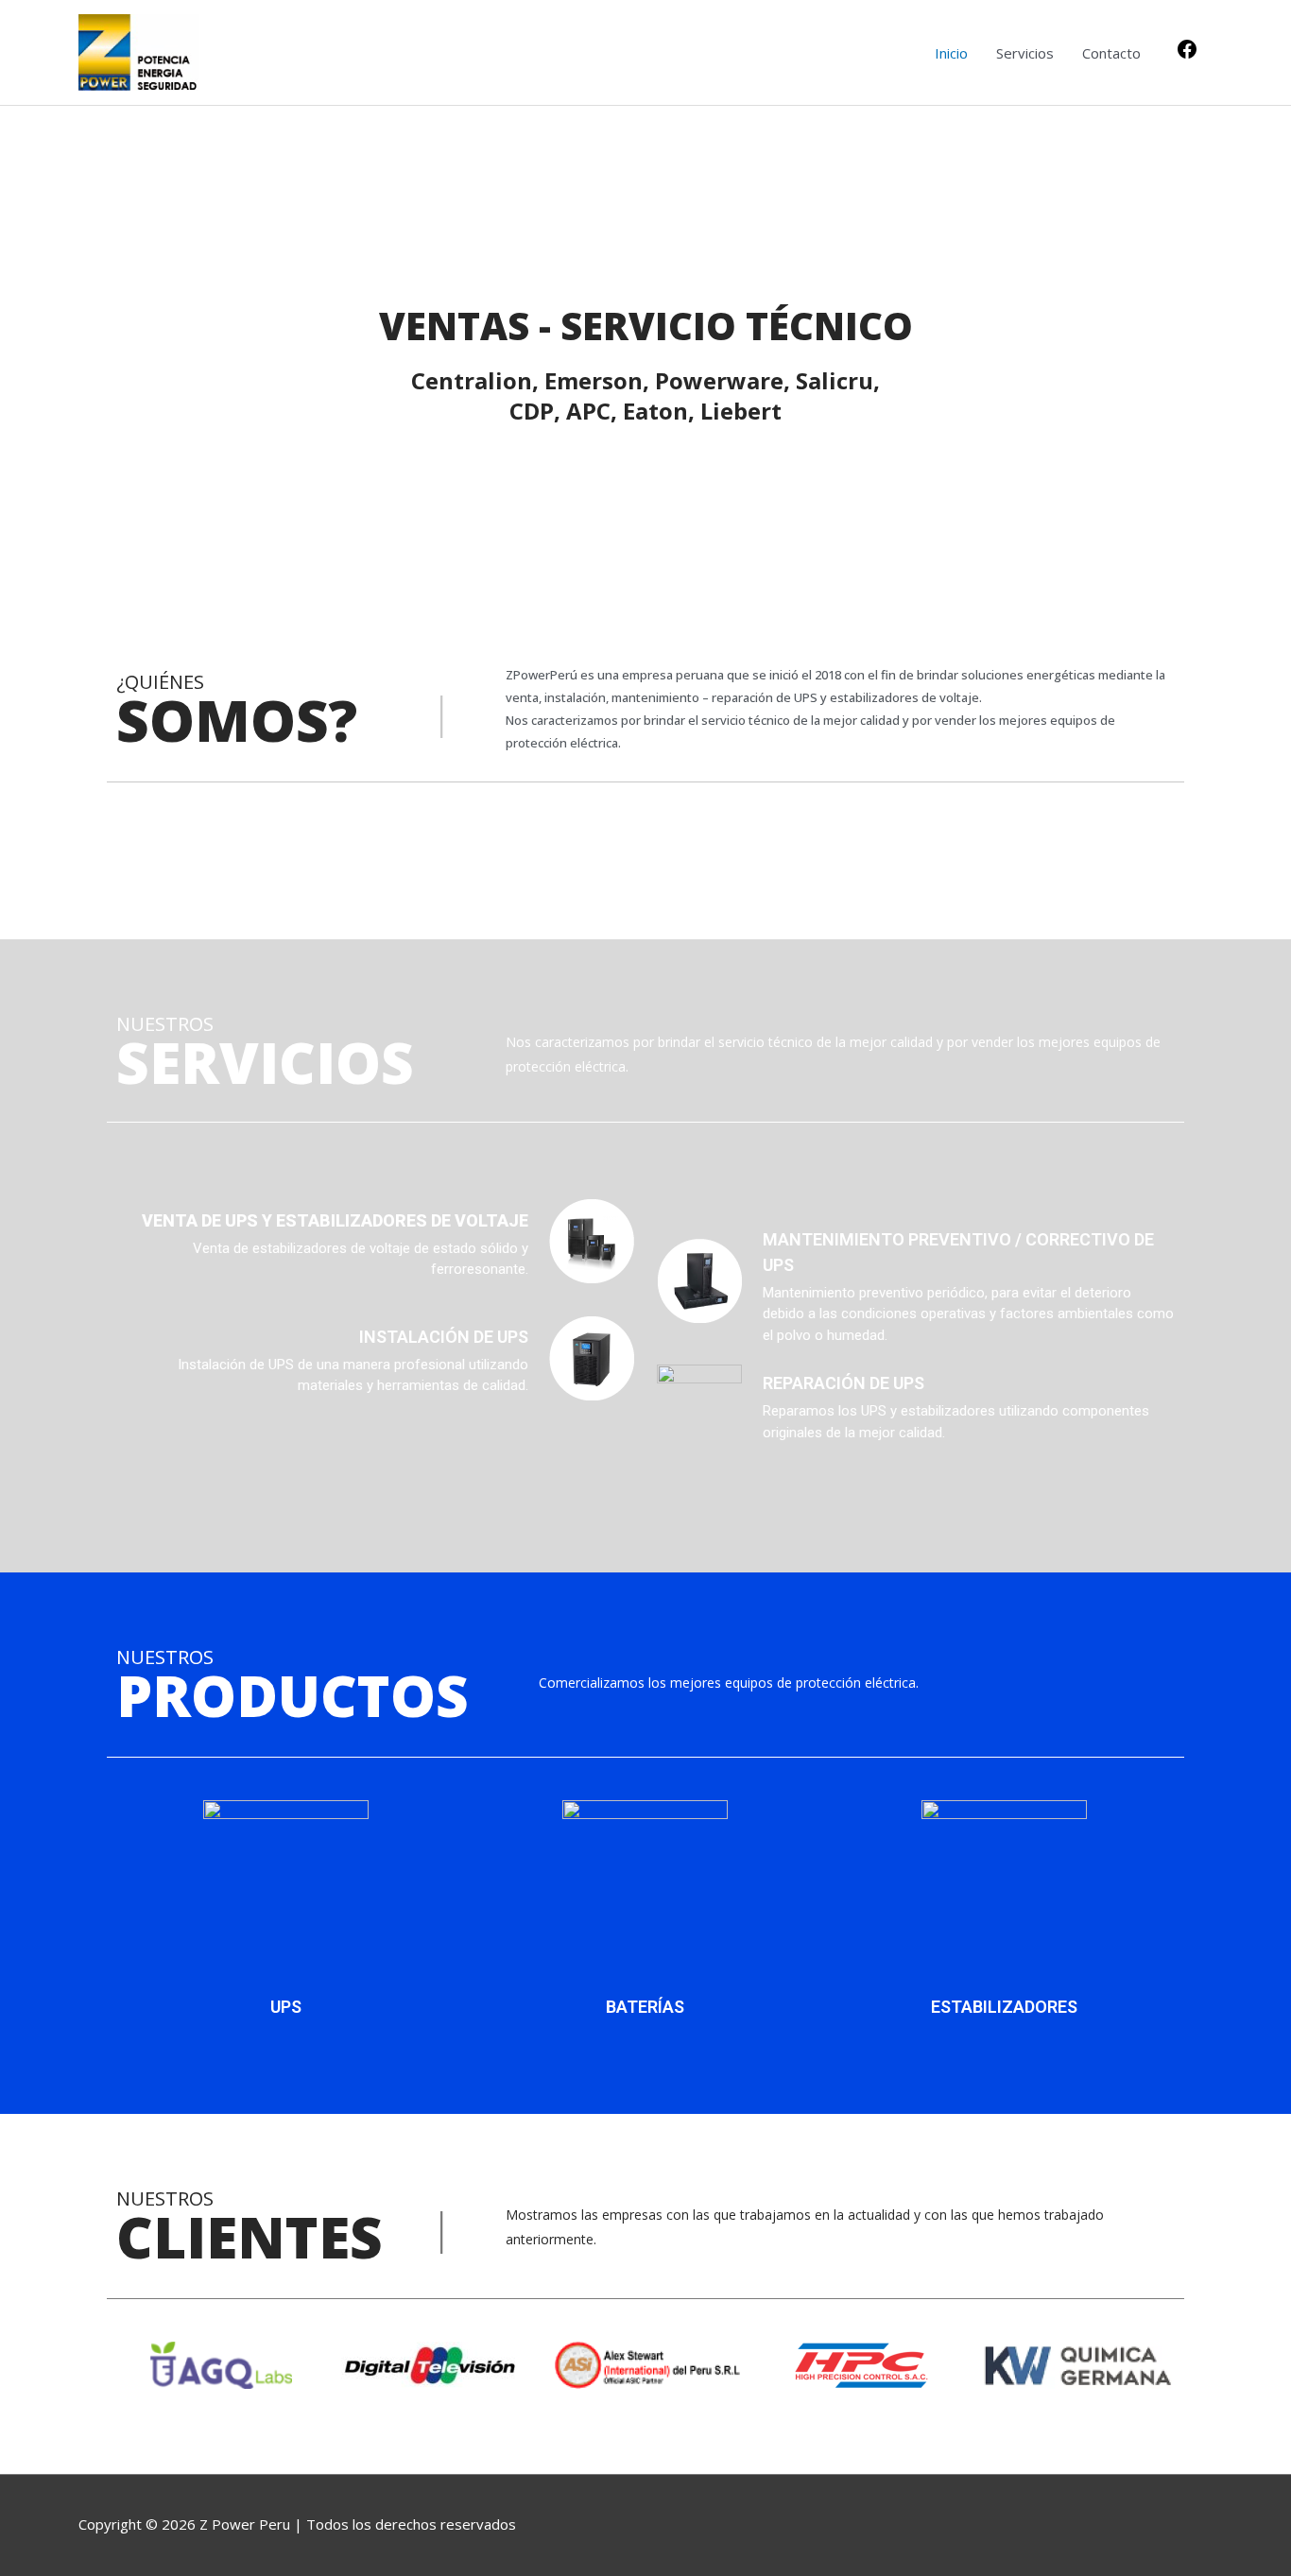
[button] (125, 2365)
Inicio (951, 53)
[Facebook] (1187, 55)
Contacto (1111, 53)
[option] (645, 342)
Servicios (1025, 53)
